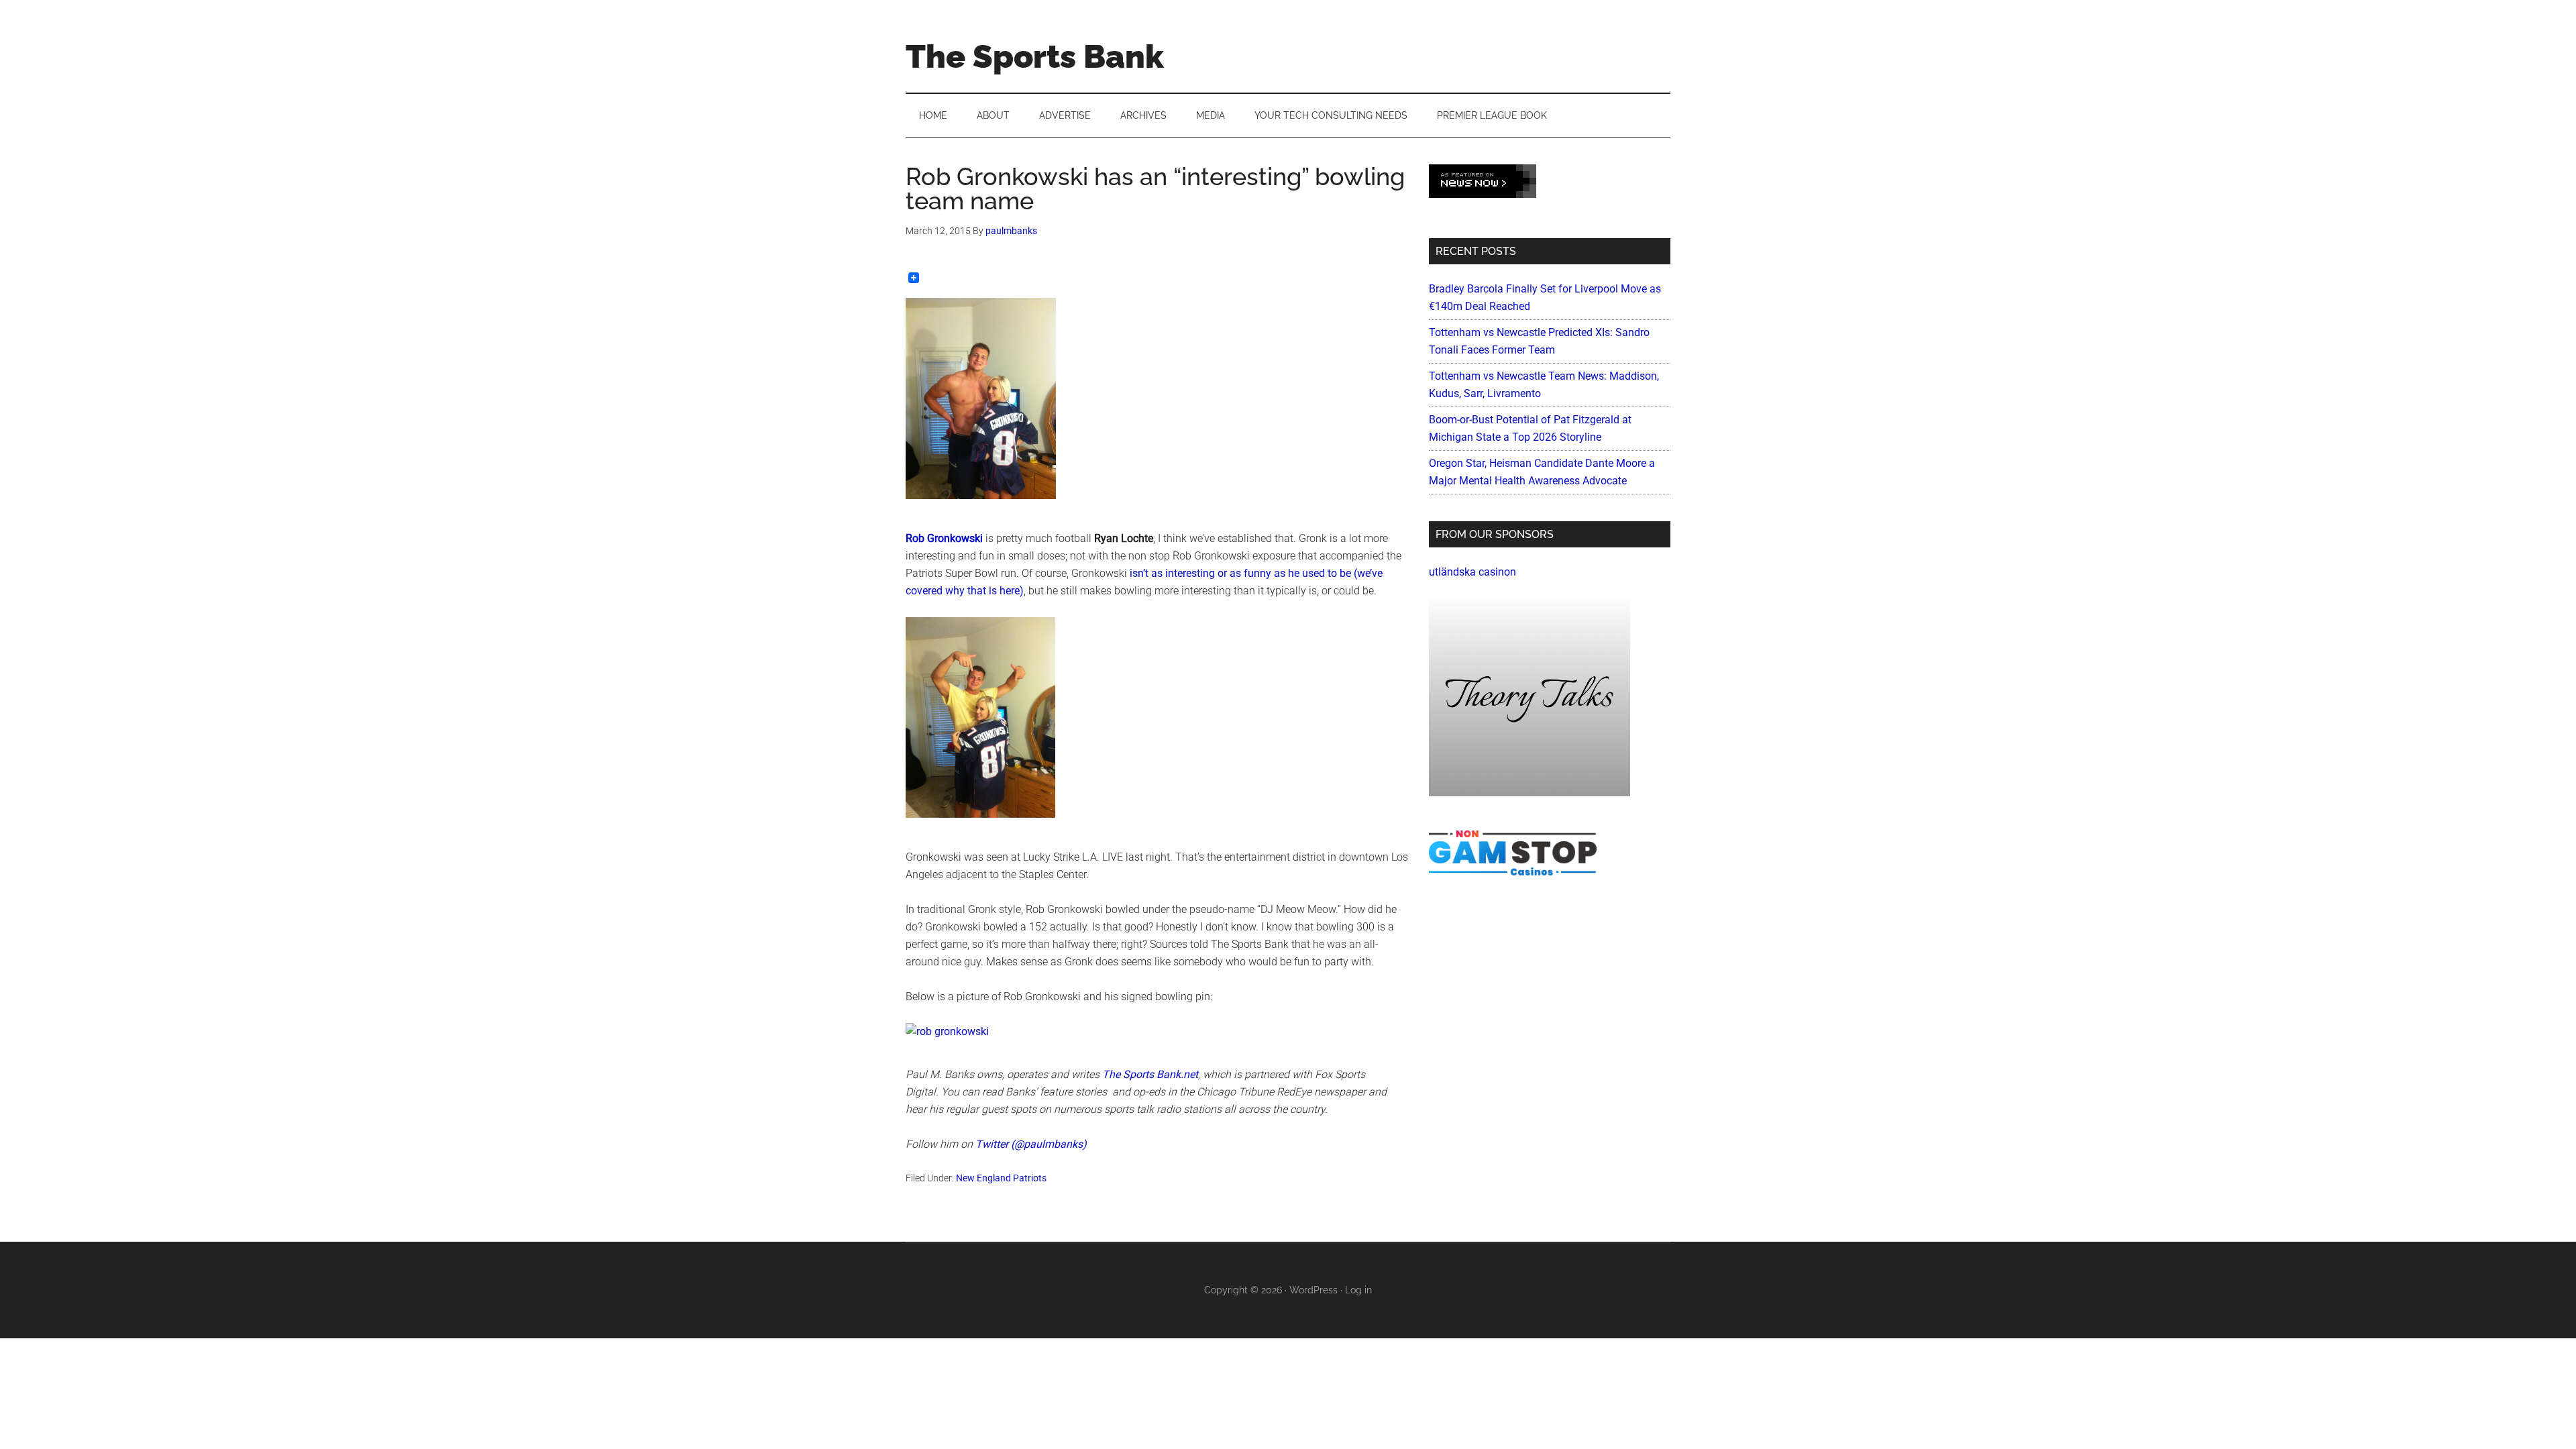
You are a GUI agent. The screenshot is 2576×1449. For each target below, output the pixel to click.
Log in (1358, 1290)
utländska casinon (1472, 572)
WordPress (1313, 1290)
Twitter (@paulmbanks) (1031, 1144)
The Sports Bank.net (1150, 1074)
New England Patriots (1001, 1178)
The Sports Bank (1035, 56)
